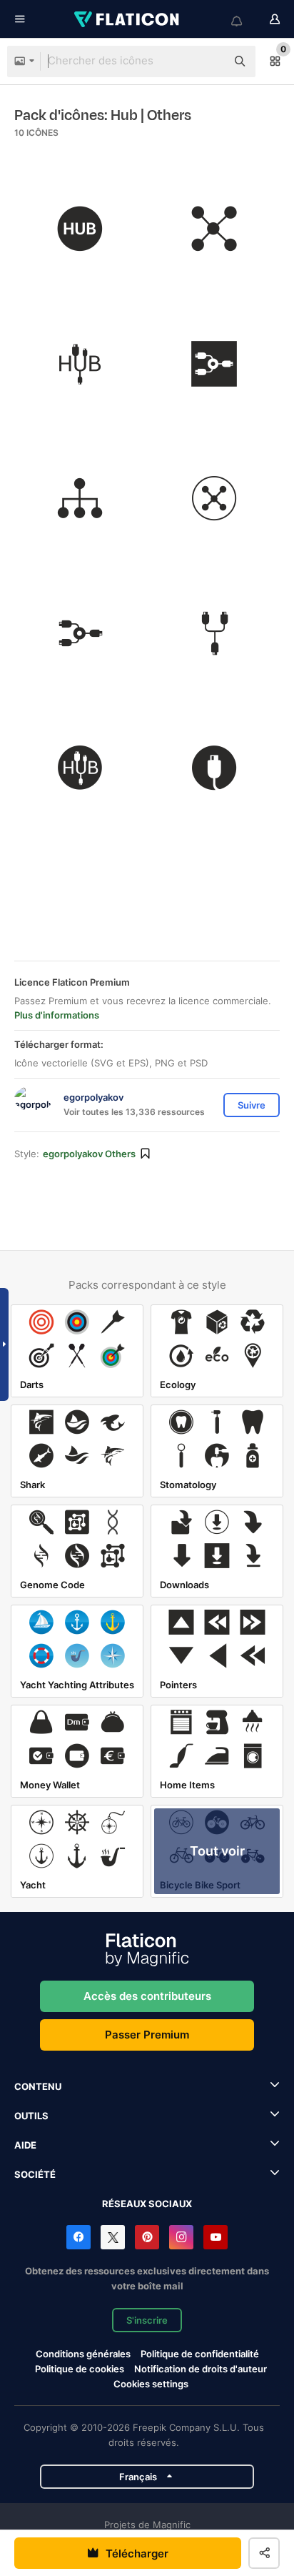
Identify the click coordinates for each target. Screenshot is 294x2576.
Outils (31, 2116)
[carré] (215, 364)
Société (35, 2174)
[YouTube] (216, 2237)
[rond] (80, 229)
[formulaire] (215, 499)
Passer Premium (147, 2035)
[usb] (215, 229)
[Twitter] (113, 2237)
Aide (25, 2145)
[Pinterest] (147, 2237)
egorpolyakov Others (89, 1154)
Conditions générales (83, 2354)
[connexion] (215, 633)
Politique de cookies (80, 2369)
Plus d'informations (57, 1015)
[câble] (80, 364)
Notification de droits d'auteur (201, 2369)
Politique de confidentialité (200, 2354)
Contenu (38, 2086)
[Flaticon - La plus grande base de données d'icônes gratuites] (128, 19)
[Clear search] (208, 61)
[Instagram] (181, 2237)
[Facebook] (78, 2237)
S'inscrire (147, 2320)
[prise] (215, 768)
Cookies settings (151, 2384)
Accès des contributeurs (147, 1996)
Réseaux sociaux (147, 2204)
